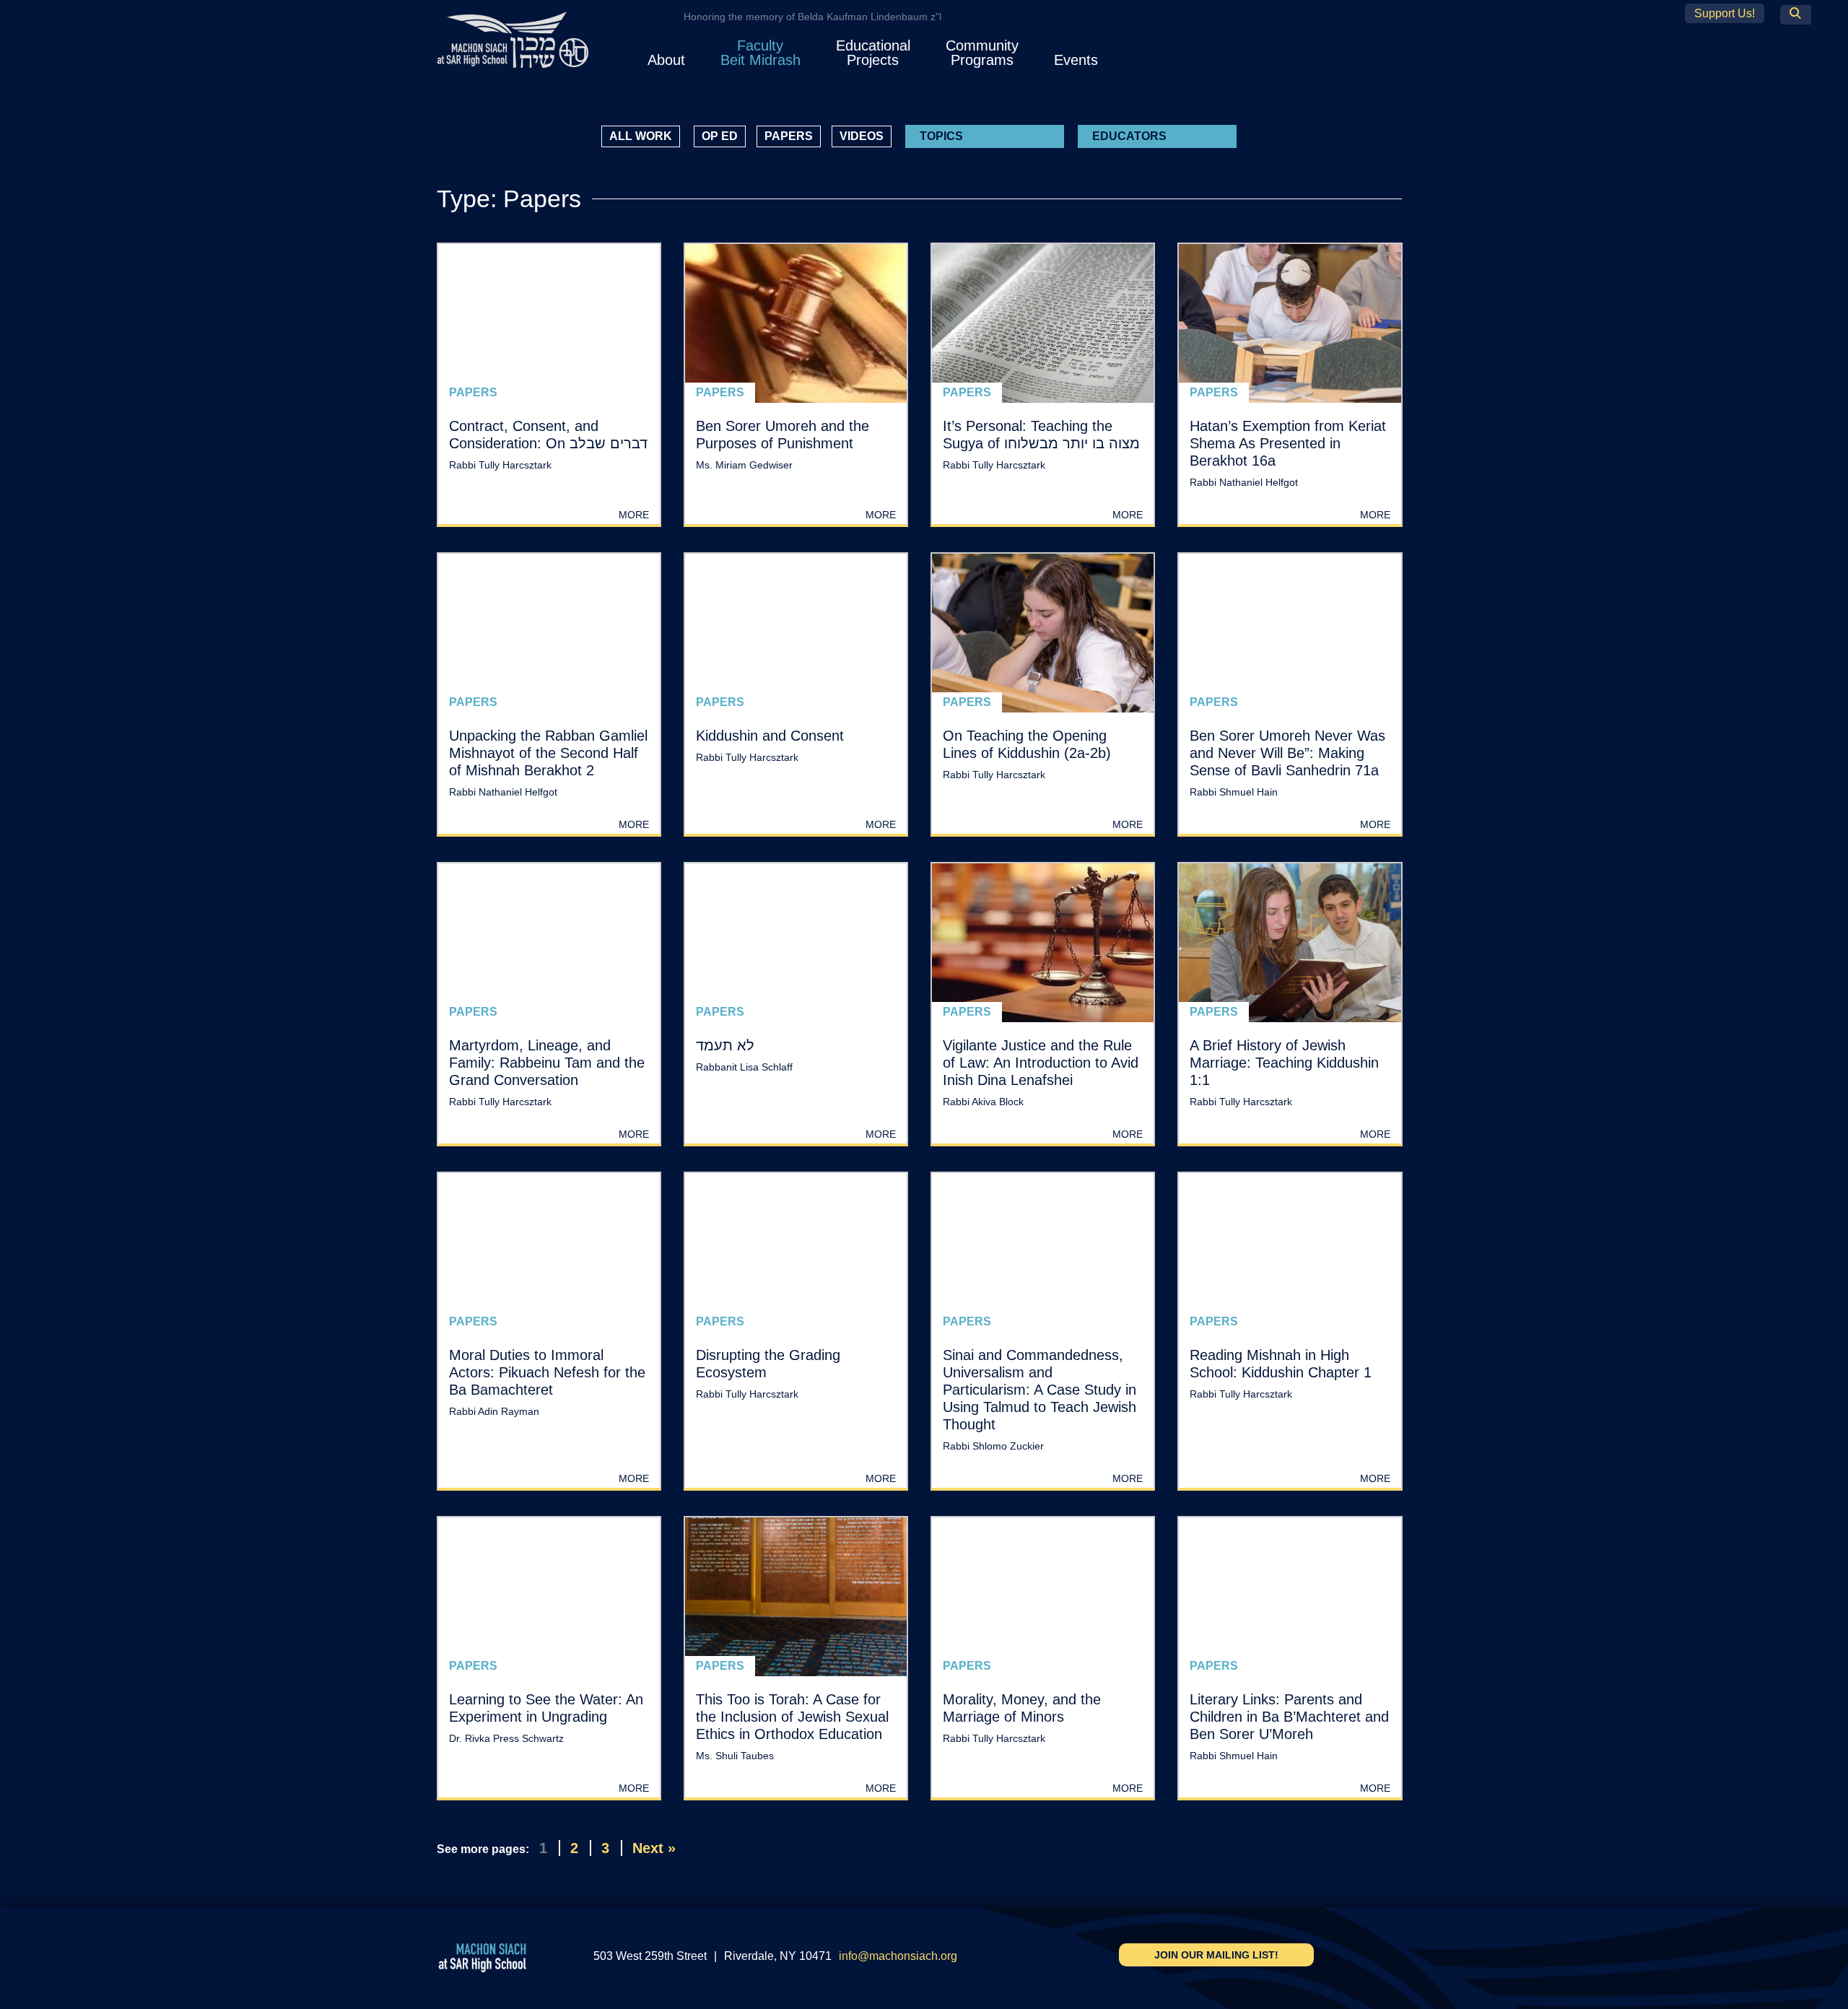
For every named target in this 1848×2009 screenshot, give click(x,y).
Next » (654, 1848)
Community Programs (982, 53)
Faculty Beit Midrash (760, 53)
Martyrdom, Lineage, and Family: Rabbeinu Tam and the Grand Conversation (547, 1063)
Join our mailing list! (1216, 1955)
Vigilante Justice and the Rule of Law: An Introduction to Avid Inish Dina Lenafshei (1041, 1063)
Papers (789, 136)
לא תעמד (725, 1045)
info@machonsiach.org (898, 1956)
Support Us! (1725, 13)
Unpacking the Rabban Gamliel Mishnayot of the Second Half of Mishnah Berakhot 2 (548, 753)
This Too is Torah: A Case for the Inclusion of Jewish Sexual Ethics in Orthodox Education (792, 1717)
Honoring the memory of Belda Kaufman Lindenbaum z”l (812, 17)
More (634, 515)
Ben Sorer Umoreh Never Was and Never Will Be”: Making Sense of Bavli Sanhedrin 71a (1287, 753)
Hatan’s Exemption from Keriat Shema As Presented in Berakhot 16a (1288, 443)
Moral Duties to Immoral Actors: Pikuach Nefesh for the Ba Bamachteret (547, 1372)
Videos (862, 136)
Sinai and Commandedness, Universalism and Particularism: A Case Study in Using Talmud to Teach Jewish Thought (1039, 1390)
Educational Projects (873, 53)
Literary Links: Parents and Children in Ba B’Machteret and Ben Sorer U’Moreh (1289, 1717)
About (666, 60)
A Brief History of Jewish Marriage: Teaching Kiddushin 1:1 (1284, 1063)
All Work (641, 136)
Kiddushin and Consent (770, 736)
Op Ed (720, 136)
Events (1076, 60)
